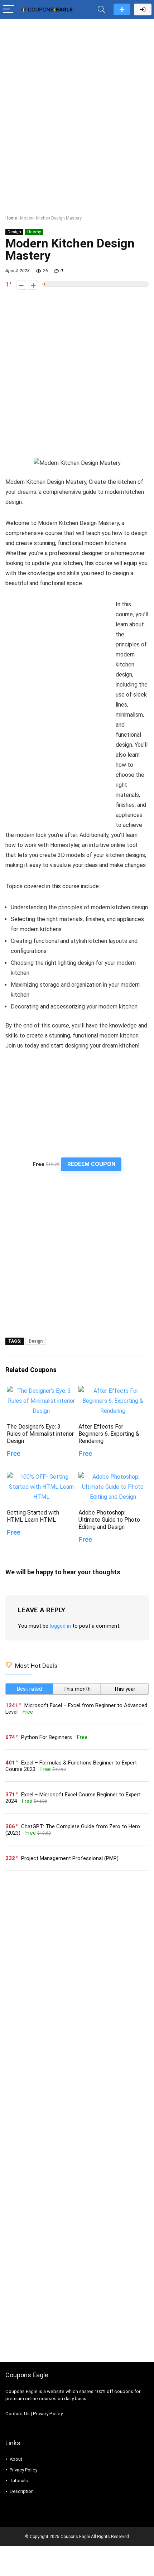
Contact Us (18, 2414)
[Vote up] (33, 285)
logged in (60, 1626)
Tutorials (19, 2481)
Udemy (34, 232)
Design (14, 232)
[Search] (101, 9)
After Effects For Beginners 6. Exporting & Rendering (109, 1434)
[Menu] (9, 9)
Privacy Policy (48, 2414)
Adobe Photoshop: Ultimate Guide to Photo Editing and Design (109, 1520)
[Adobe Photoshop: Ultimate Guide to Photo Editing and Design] (113, 1477)
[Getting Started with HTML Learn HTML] (41, 1477)
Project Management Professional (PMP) (70, 1858)
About (16, 2459)
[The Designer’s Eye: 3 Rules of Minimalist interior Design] (41, 1391)
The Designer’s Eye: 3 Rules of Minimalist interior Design (40, 1434)
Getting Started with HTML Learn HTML (33, 1516)
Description (22, 2491)
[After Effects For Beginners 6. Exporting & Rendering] (113, 1391)
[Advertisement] (77, 102)
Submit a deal (122, 9)
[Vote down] (21, 285)
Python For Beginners (47, 1737)
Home (11, 218)
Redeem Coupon (91, 1164)
